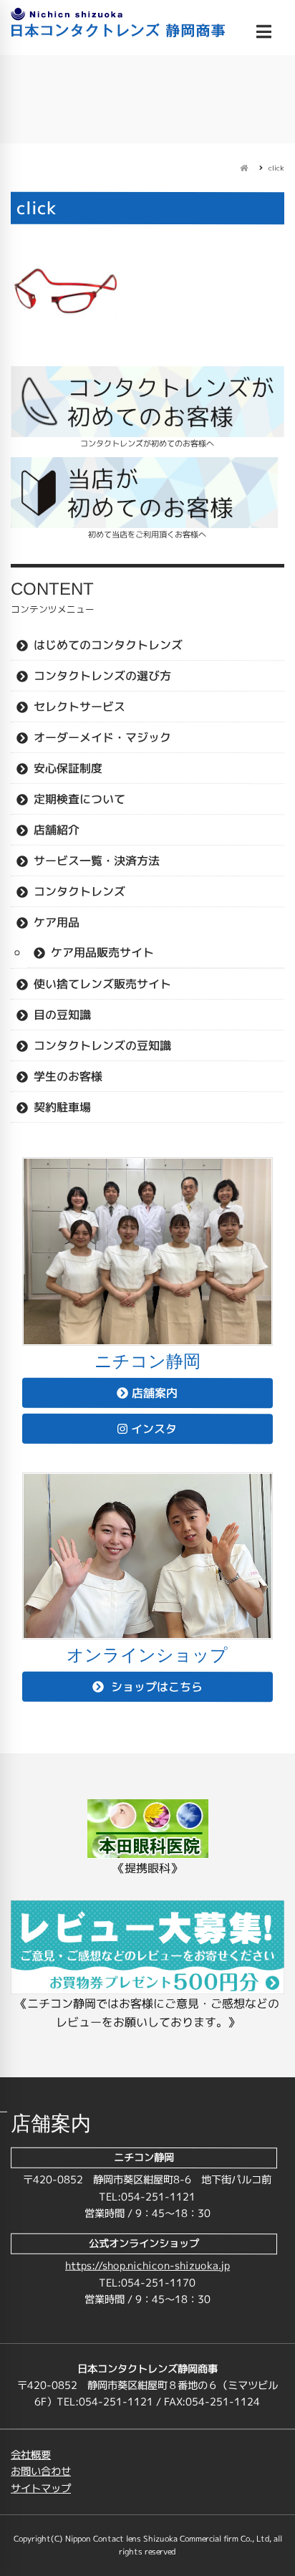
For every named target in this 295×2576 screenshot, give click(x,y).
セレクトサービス (79, 707)
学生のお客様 (68, 1076)
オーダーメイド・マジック (102, 737)
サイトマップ (41, 2489)
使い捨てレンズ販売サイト (102, 984)
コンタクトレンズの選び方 (102, 676)
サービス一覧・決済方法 (97, 861)
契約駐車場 (62, 1107)
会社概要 (31, 2455)
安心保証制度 (68, 768)
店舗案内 (155, 1393)
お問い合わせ (41, 2471)
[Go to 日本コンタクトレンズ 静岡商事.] (244, 168)
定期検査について (79, 799)
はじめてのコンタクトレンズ (108, 645)
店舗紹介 (57, 830)
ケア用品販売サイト (102, 952)
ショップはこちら (155, 1687)
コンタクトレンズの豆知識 (102, 1045)
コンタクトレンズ (79, 891)
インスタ (154, 1429)
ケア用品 (57, 922)
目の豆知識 (62, 1015)
